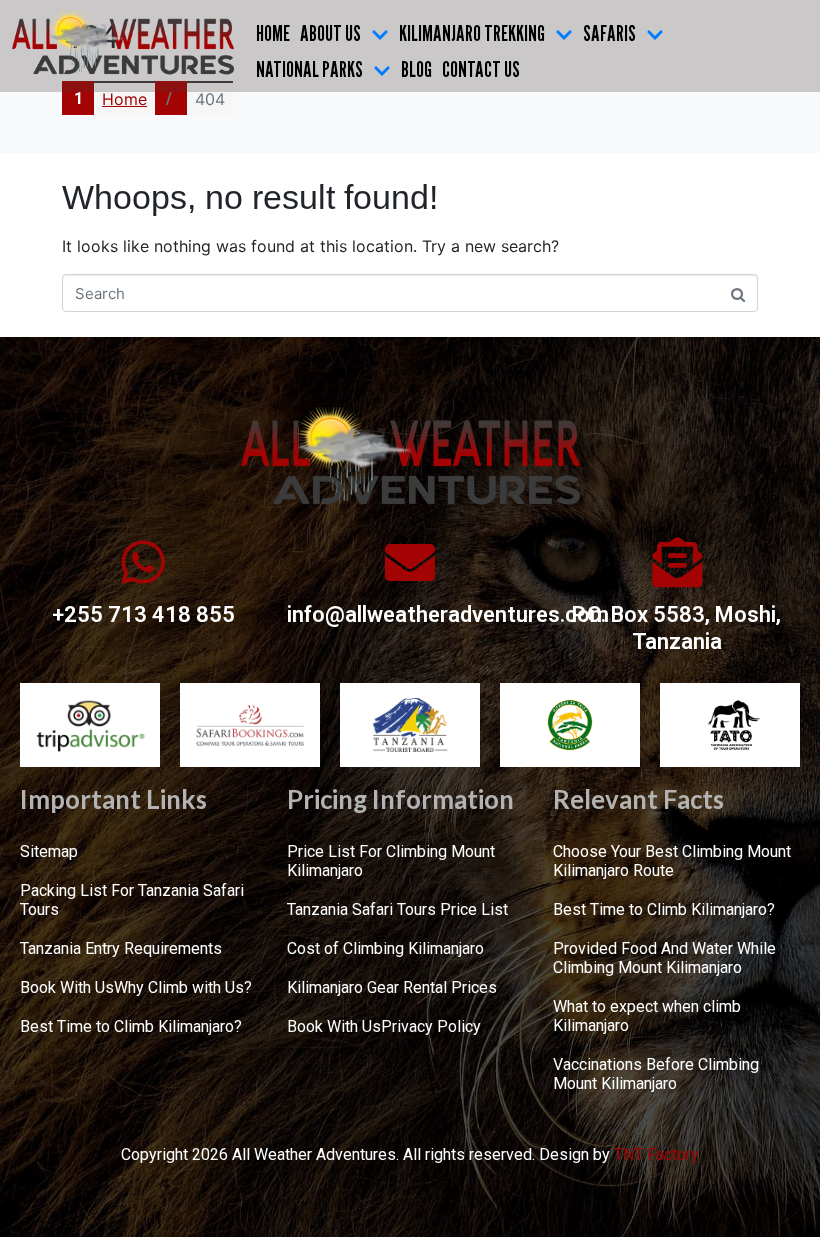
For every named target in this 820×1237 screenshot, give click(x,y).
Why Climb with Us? (183, 987)
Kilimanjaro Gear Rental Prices (392, 987)
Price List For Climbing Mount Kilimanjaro (391, 861)
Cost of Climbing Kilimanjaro (385, 948)
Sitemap (49, 851)
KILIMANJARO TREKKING (472, 33)
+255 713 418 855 (143, 614)
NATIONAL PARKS (309, 69)
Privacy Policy (431, 1026)
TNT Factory (656, 1154)
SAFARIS (609, 33)
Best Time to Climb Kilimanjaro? (131, 1026)
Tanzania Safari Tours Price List (397, 909)
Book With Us (67, 987)
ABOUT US (330, 33)
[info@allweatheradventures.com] (410, 562)
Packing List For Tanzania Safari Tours (132, 900)
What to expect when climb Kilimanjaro (647, 1016)
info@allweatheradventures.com (448, 614)
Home (273, 33)
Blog (416, 69)
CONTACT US (481, 69)
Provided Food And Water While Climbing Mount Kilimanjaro (664, 958)
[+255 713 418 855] (143, 562)
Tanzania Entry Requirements (121, 948)
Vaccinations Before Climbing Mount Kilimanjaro (656, 1074)
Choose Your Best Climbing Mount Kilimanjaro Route (672, 861)
